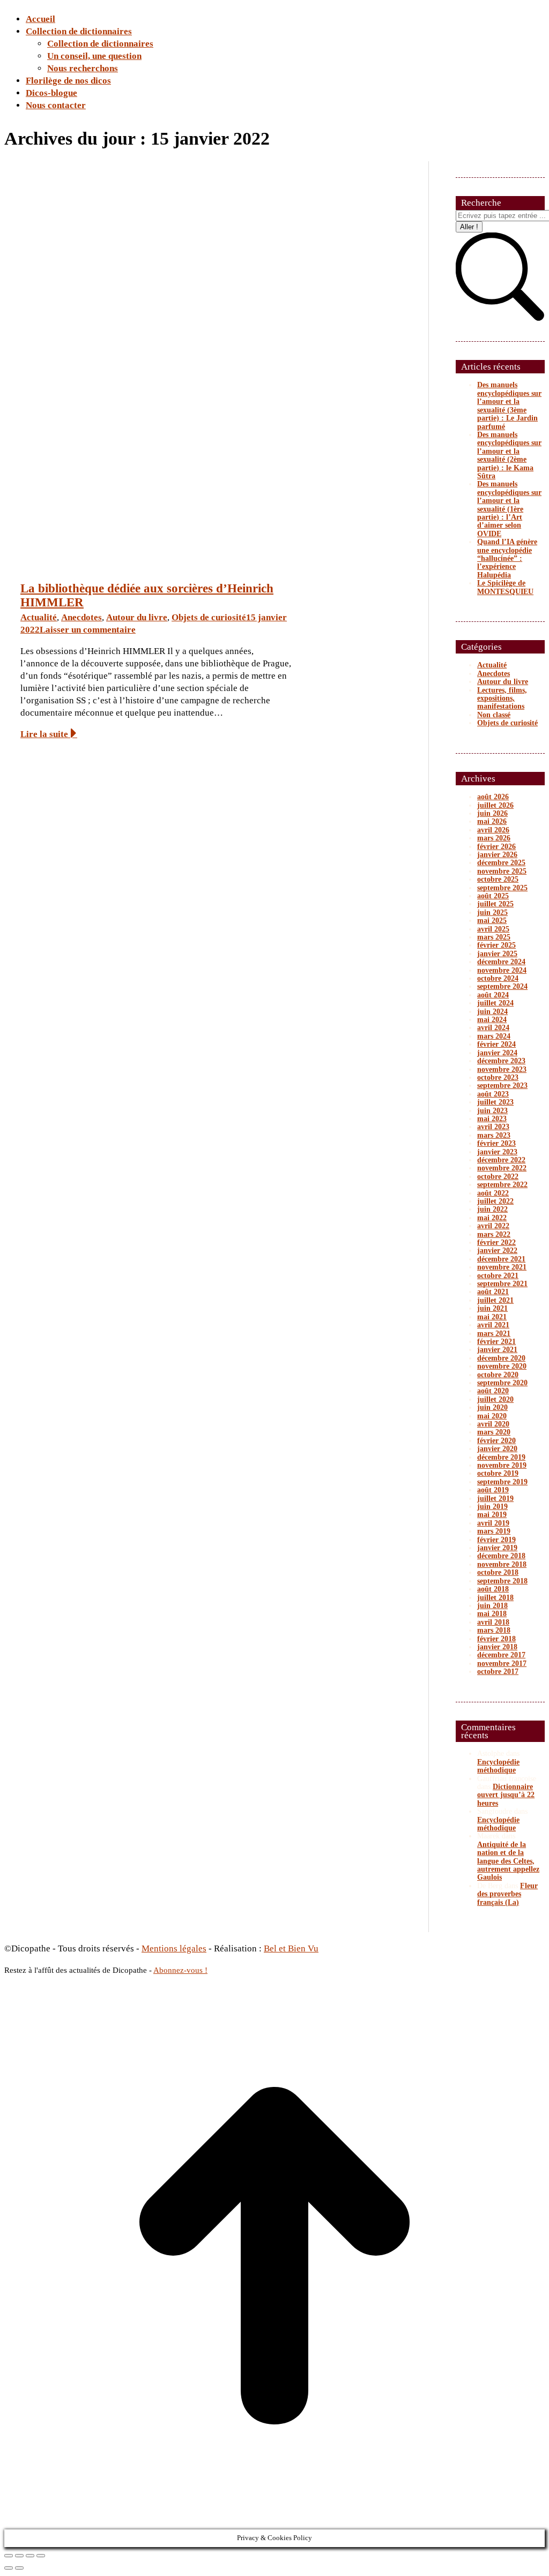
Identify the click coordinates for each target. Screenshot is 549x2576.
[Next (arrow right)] (19, 2568)
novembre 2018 (502, 1564)
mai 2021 (492, 1317)
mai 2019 (492, 1515)
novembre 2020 (502, 1366)
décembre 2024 (501, 962)
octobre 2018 (498, 1572)
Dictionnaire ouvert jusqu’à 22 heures (506, 1795)
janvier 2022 (497, 1251)
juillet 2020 (495, 1399)
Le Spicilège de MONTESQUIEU (505, 587)
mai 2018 (492, 1614)
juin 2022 (492, 1209)
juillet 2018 (495, 1598)
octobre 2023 (498, 1077)
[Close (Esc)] (9, 2556)
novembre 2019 (502, 1465)
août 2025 (493, 896)
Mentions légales (174, 1948)
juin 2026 (492, 813)
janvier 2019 (497, 1548)
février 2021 (496, 1342)
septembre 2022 (502, 1185)
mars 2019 (494, 1531)
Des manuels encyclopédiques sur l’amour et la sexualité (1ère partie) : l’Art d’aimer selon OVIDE (509, 509)
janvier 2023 (497, 1152)
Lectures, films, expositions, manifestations (502, 699)
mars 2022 (494, 1234)
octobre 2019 (498, 1473)
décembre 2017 (501, 1655)
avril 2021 (493, 1325)
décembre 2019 (501, 1457)
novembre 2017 (502, 1663)
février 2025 (496, 945)
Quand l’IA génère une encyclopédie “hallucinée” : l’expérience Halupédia (507, 558)
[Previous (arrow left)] (9, 2568)
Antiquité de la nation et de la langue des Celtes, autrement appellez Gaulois (508, 1861)
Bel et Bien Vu (291, 1948)
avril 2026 (493, 830)
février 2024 (496, 1044)
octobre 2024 (498, 978)
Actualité (39, 617)
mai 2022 (492, 1218)
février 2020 (496, 1441)
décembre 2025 (501, 863)
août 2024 (493, 995)
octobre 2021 (498, 1276)
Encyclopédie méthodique (498, 1766)
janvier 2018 (497, 1647)
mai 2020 (492, 1416)
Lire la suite (44, 734)
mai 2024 (492, 1020)
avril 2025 (493, 929)
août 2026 (493, 797)
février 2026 (496, 847)
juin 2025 (492, 913)
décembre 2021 (501, 1259)
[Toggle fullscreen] (30, 2556)
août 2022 (493, 1193)
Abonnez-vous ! (180, 1970)
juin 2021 (492, 1308)
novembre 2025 (502, 871)
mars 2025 (494, 937)
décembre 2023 (501, 1061)
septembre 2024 (502, 986)
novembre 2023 (502, 1069)
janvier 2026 (497, 855)
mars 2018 (494, 1630)
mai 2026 (492, 821)
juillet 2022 (495, 1201)
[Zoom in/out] (41, 2556)
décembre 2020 (501, 1358)
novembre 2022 (502, 1168)
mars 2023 (494, 1135)
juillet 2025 (495, 904)
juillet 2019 (495, 1499)
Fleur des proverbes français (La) (507, 1894)
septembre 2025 (502, 888)
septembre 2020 (502, 1383)
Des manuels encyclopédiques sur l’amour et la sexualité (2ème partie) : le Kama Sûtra (509, 455)
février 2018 (496, 1639)
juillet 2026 (495, 805)
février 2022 (496, 1242)
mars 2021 (494, 1334)
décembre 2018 (501, 1556)
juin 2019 (492, 1507)
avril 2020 (493, 1424)
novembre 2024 (502, 970)
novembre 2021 (502, 1267)
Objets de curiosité (209, 617)
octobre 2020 (498, 1375)
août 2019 (493, 1490)
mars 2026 (494, 838)
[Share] (19, 2556)
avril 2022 (493, 1226)
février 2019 (496, 1540)
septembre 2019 (502, 1482)
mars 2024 (494, 1036)
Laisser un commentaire (88, 630)
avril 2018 (493, 1622)
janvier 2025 (497, 954)
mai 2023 (492, 1119)
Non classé (494, 715)
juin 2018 (492, 1606)
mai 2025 (492, 921)
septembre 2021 (502, 1284)
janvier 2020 (497, 1449)
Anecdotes (81, 617)
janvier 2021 (497, 1350)
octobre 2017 (498, 1672)
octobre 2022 (498, 1177)
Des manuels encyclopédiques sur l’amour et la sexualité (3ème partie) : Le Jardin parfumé (509, 405)
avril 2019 (493, 1523)
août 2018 (493, 1589)
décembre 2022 (501, 1160)
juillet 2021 (495, 1300)
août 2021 (493, 1292)
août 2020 (493, 1391)
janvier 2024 (497, 1053)
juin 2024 (492, 1012)
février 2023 (496, 1143)
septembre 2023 (502, 1086)
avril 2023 (493, 1127)
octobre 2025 (498, 879)
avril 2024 (493, 1028)
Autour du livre (137, 617)
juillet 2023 (495, 1102)
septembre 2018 (502, 1581)
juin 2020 (492, 1407)
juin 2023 (492, 1111)
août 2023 (493, 1094)
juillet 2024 (495, 1003)
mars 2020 (494, 1432)
